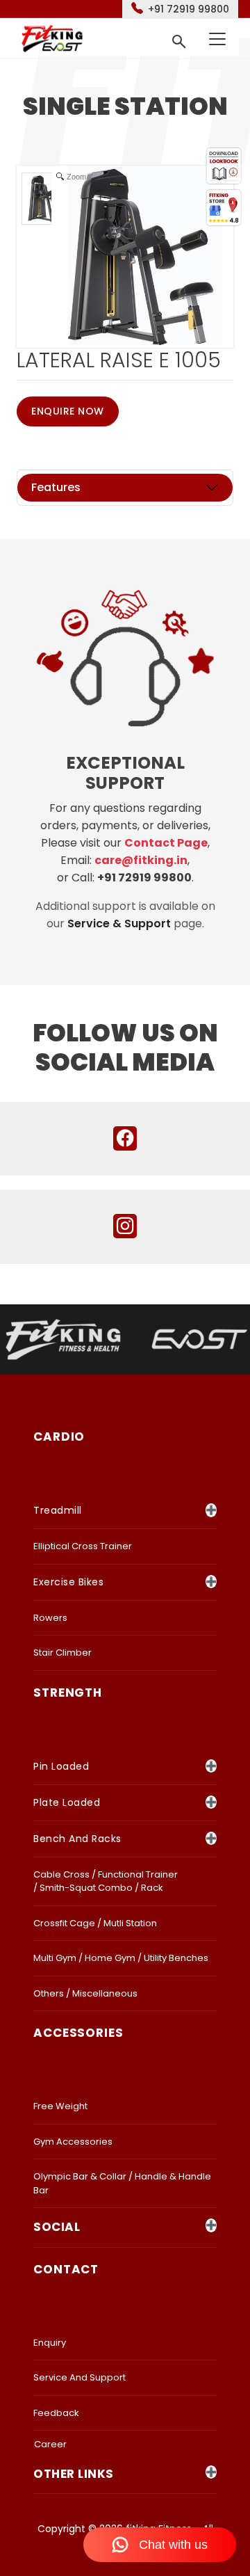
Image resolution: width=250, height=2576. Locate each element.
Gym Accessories (73, 2142)
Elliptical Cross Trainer (83, 1546)
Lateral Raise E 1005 (119, 360)
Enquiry (50, 2343)
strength (68, 1693)
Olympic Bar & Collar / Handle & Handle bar (122, 2183)
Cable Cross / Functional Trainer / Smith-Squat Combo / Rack (106, 1881)
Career (50, 2444)
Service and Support (80, 2377)
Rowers (50, 1618)
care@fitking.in (141, 860)
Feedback (56, 2413)
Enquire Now (68, 411)
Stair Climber (62, 1653)
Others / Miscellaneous (85, 1993)
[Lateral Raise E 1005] (48, 199)
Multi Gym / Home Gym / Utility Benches (121, 1958)
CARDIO (59, 1437)
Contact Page (166, 843)
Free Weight (60, 2106)
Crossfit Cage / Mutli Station (95, 1923)
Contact (66, 2269)
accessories (78, 2033)
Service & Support (119, 923)
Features (56, 487)
